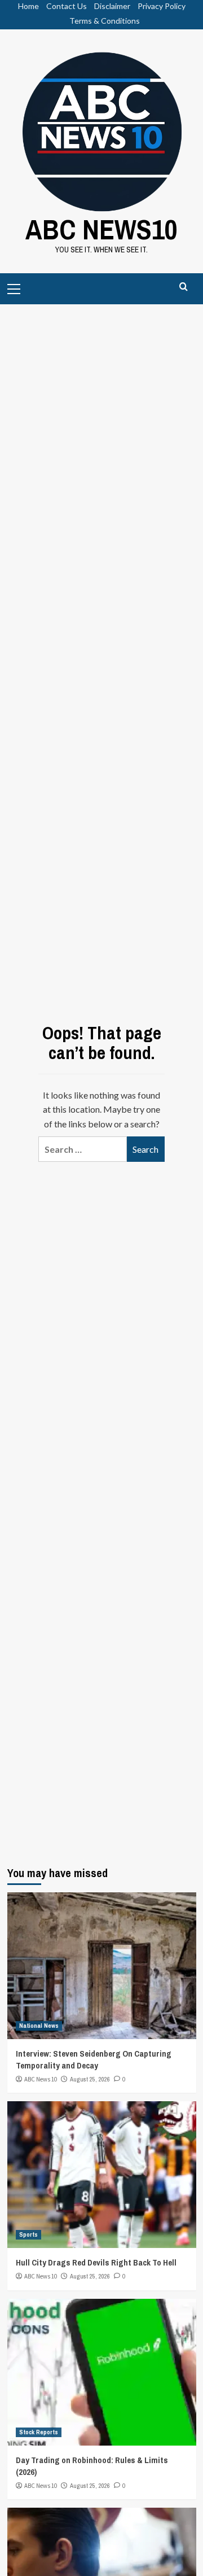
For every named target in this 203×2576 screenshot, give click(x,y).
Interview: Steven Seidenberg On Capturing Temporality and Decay (94, 2059)
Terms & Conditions (105, 21)
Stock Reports (39, 2432)
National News (39, 2026)
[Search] (184, 287)
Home (28, 6)
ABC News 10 (41, 2079)
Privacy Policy (162, 6)
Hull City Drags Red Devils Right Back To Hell (96, 2262)
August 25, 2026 (90, 2079)
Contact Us (67, 6)
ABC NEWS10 (101, 229)
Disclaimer (112, 6)
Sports (28, 2234)
